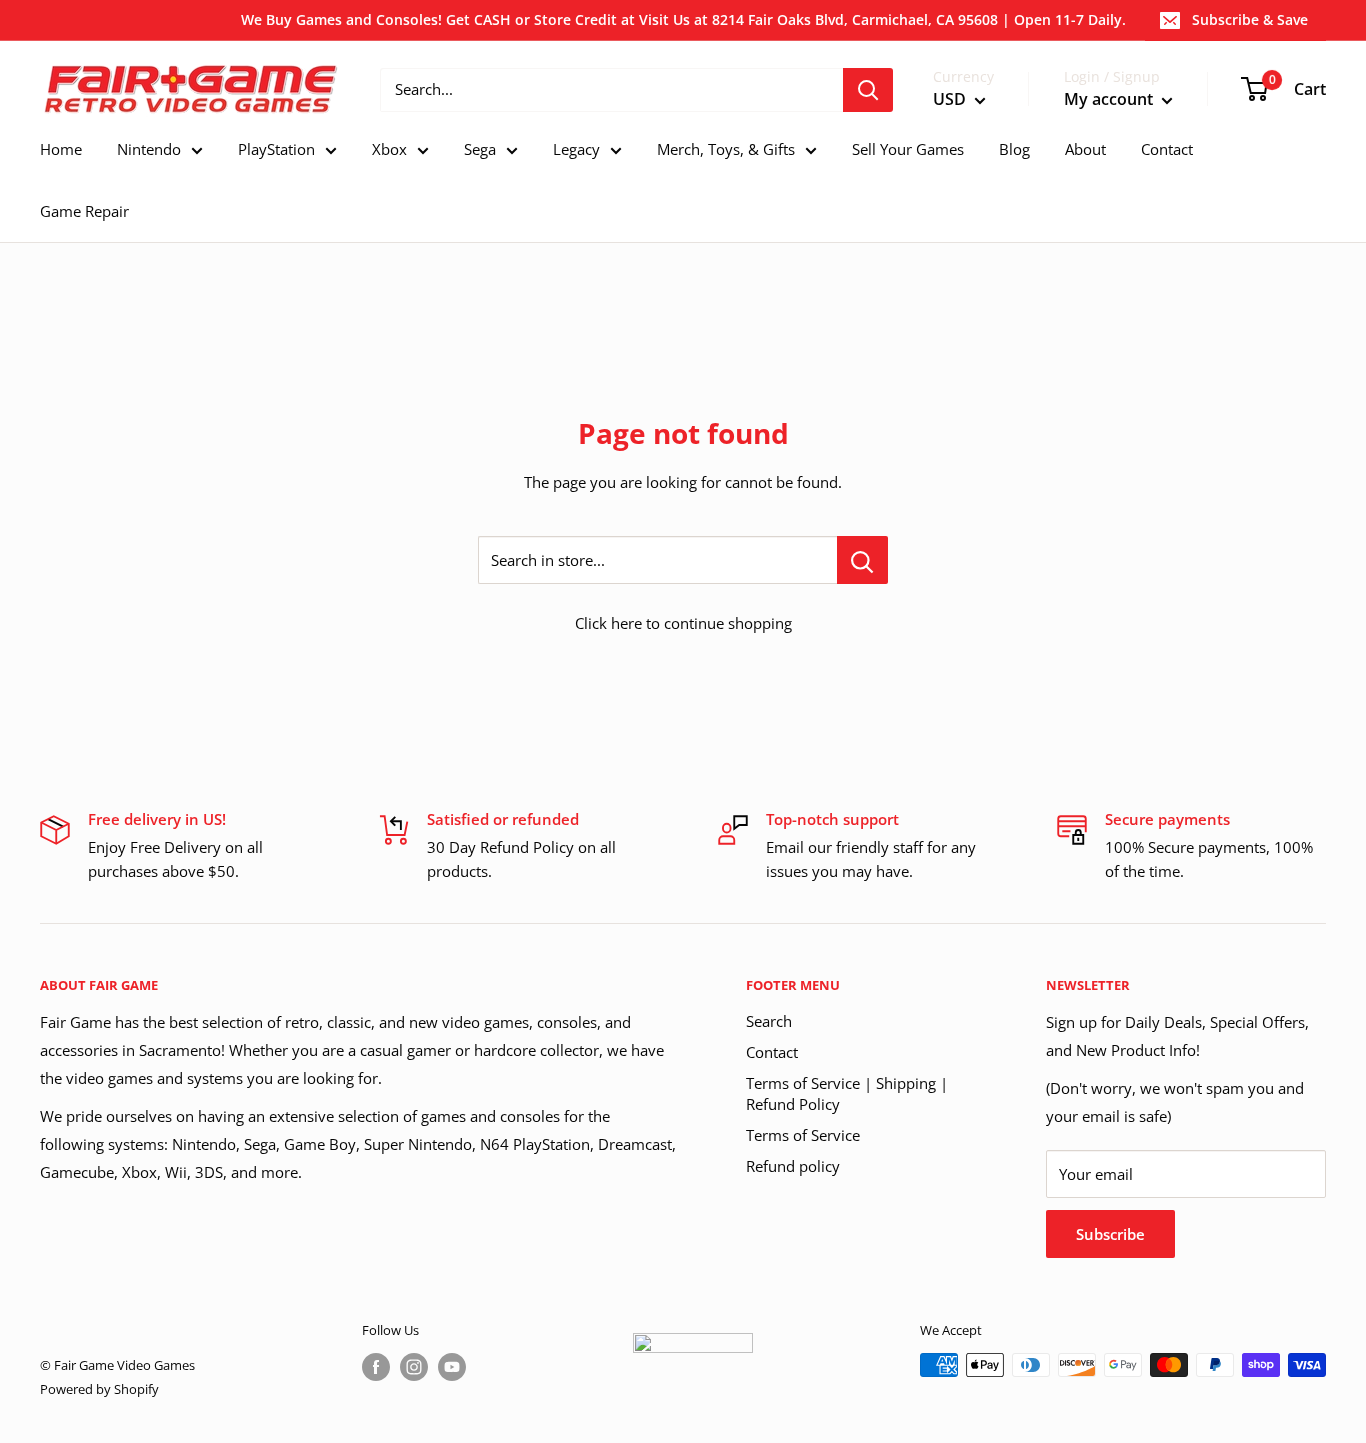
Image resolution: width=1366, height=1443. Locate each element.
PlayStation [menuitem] (276, 149)
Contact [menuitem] (1167, 149)
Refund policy (793, 1166)
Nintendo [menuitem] (149, 149)
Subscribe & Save (1250, 19)
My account (1110, 99)
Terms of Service (803, 1135)
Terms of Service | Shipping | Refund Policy (847, 1093)
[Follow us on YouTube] (452, 1367)
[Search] (868, 90)
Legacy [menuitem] (576, 149)
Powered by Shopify (99, 1389)
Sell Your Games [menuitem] (908, 149)
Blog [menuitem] (1014, 149)
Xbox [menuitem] (389, 149)
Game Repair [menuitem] (84, 211)
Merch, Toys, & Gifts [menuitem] (726, 149)
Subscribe (1110, 1234)
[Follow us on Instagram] (414, 1367)
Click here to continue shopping (683, 623)
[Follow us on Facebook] (376, 1367)
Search (769, 1021)
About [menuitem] (1085, 149)
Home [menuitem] (61, 149)
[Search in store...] (862, 560)
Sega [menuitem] (480, 149)
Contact (772, 1052)
